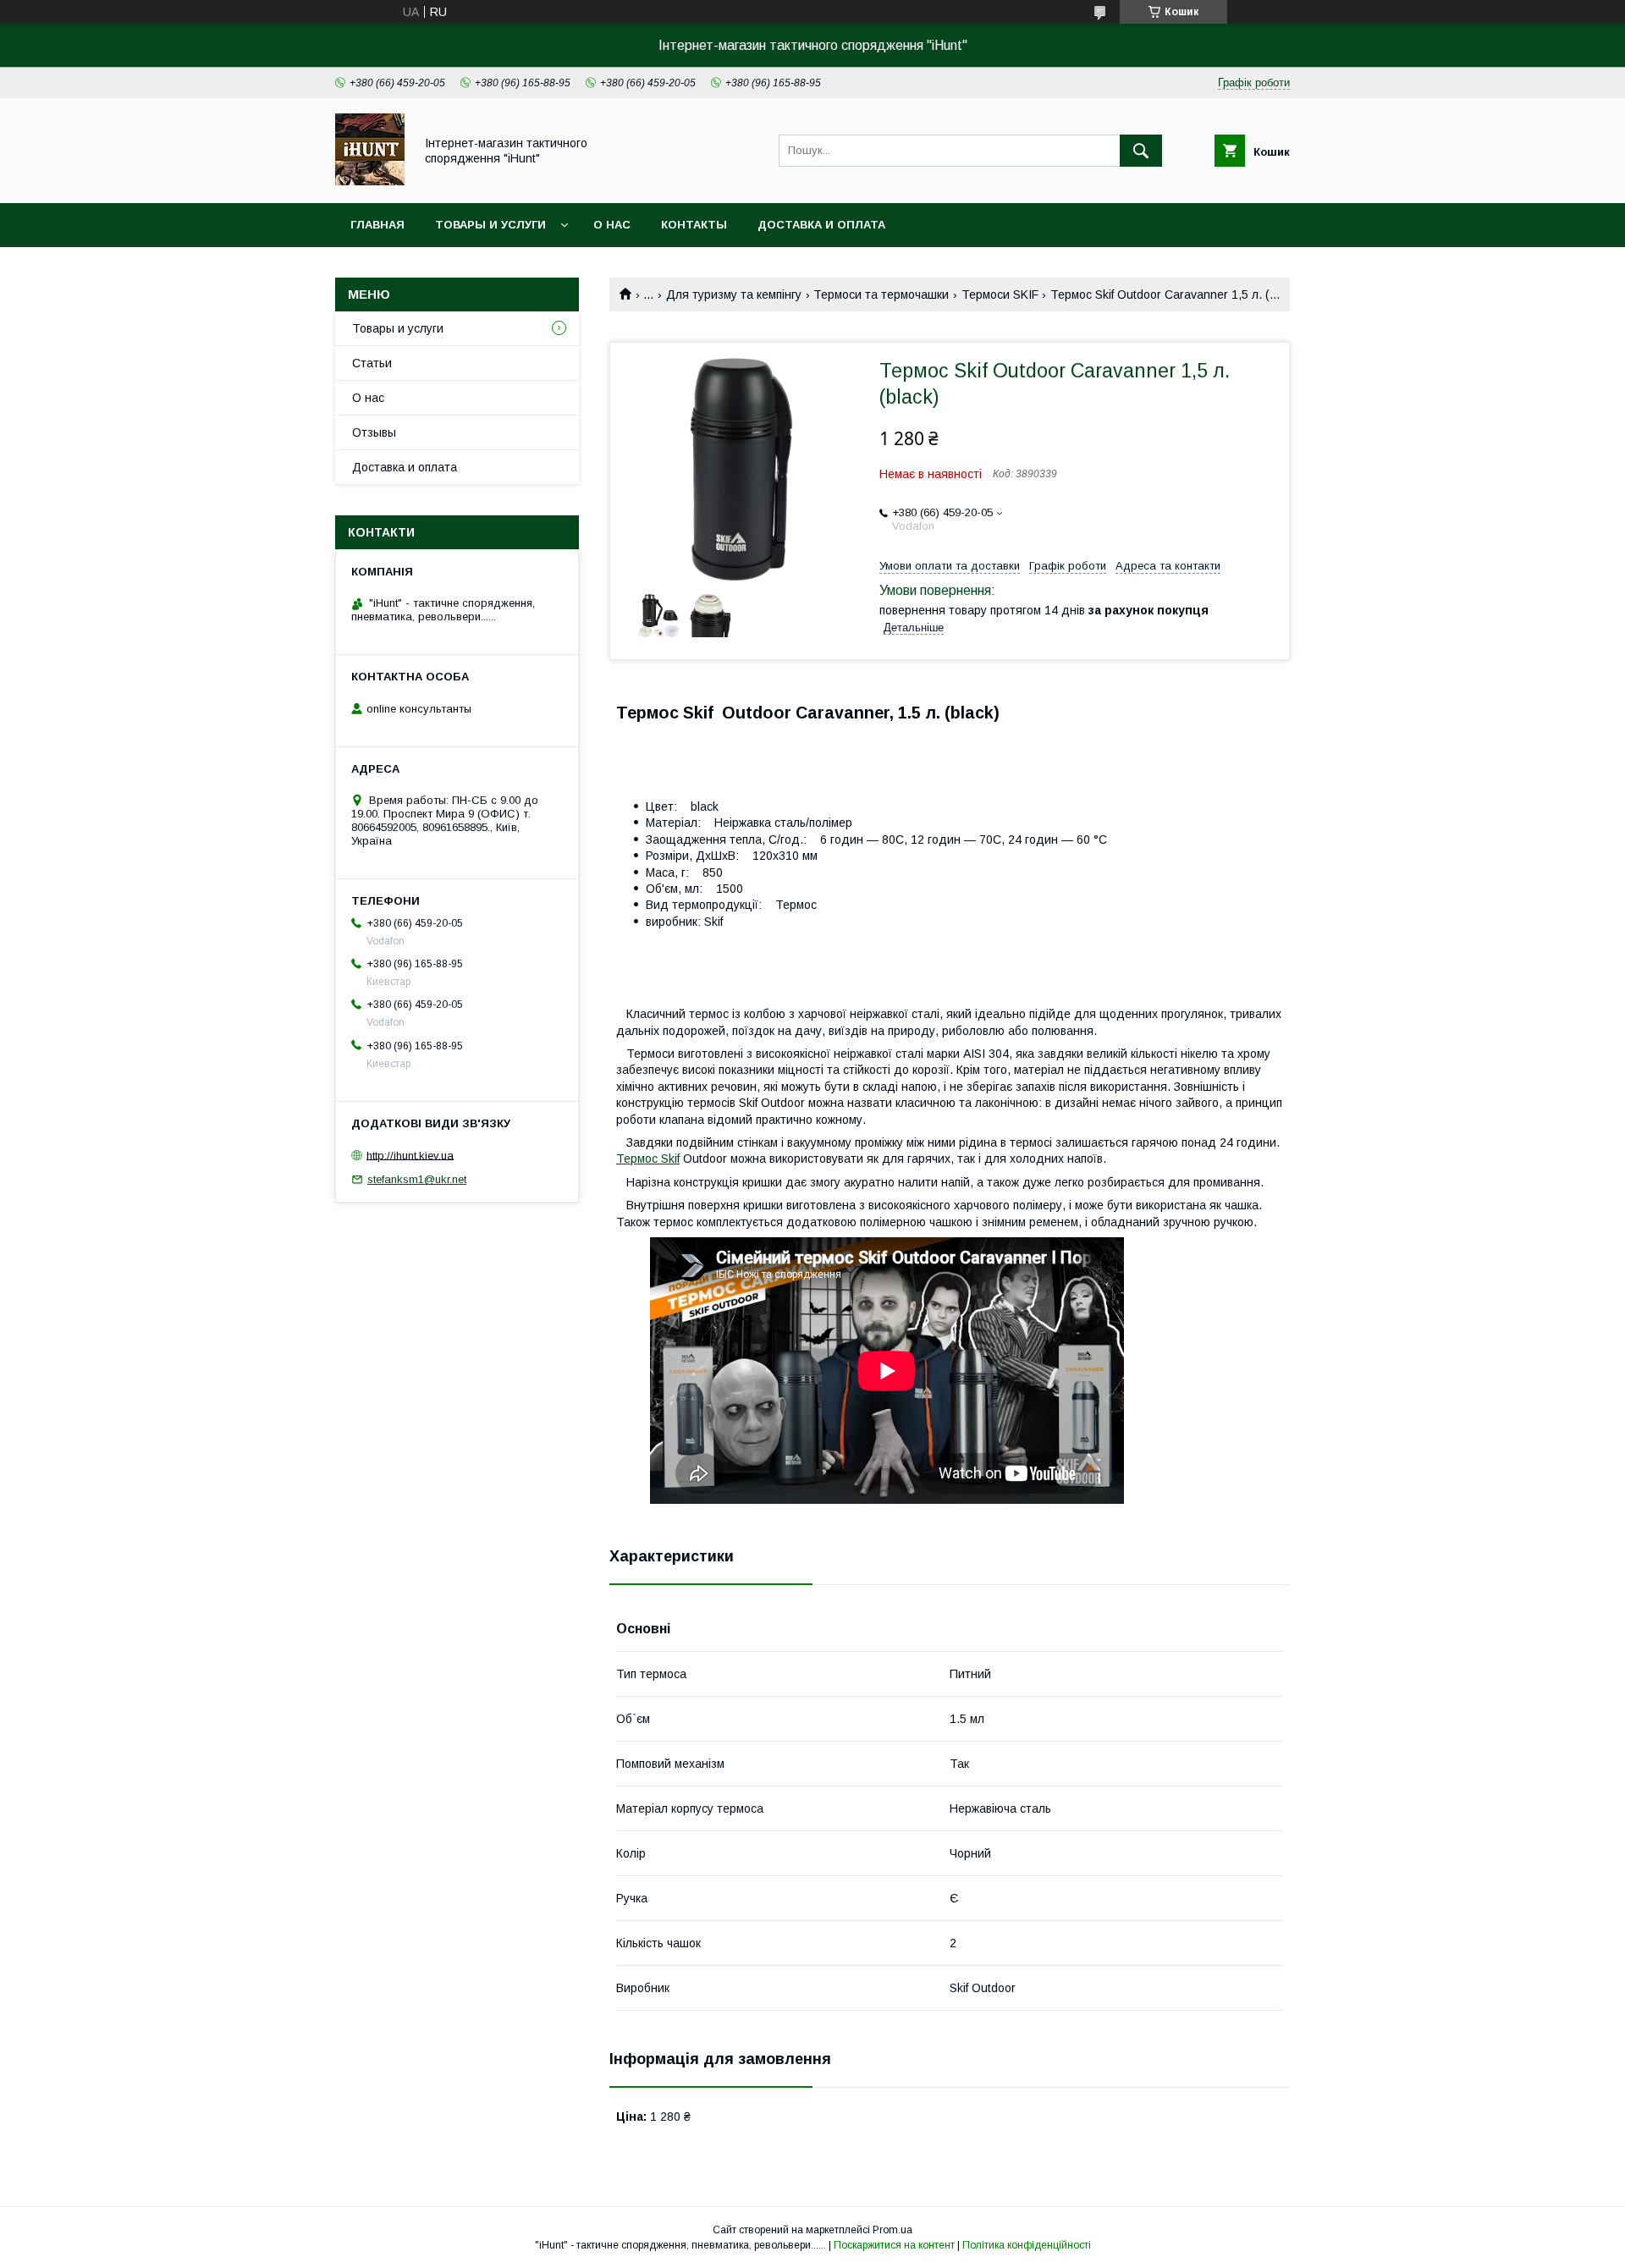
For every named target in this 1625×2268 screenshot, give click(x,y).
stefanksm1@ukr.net (417, 1179)
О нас (612, 225)
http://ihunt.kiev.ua (410, 1155)
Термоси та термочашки (881, 295)
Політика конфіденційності (1027, 2245)
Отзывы (374, 432)
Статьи (372, 363)
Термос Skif (648, 1159)
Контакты (694, 225)
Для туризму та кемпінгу (734, 295)
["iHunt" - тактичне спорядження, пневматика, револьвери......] (370, 181)
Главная (377, 225)
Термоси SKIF (1000, 295)
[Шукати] (1141, 151)
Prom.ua (892, 2230)
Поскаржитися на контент (894, 2245)
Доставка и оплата (821, 225)
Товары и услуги (490, 225)
